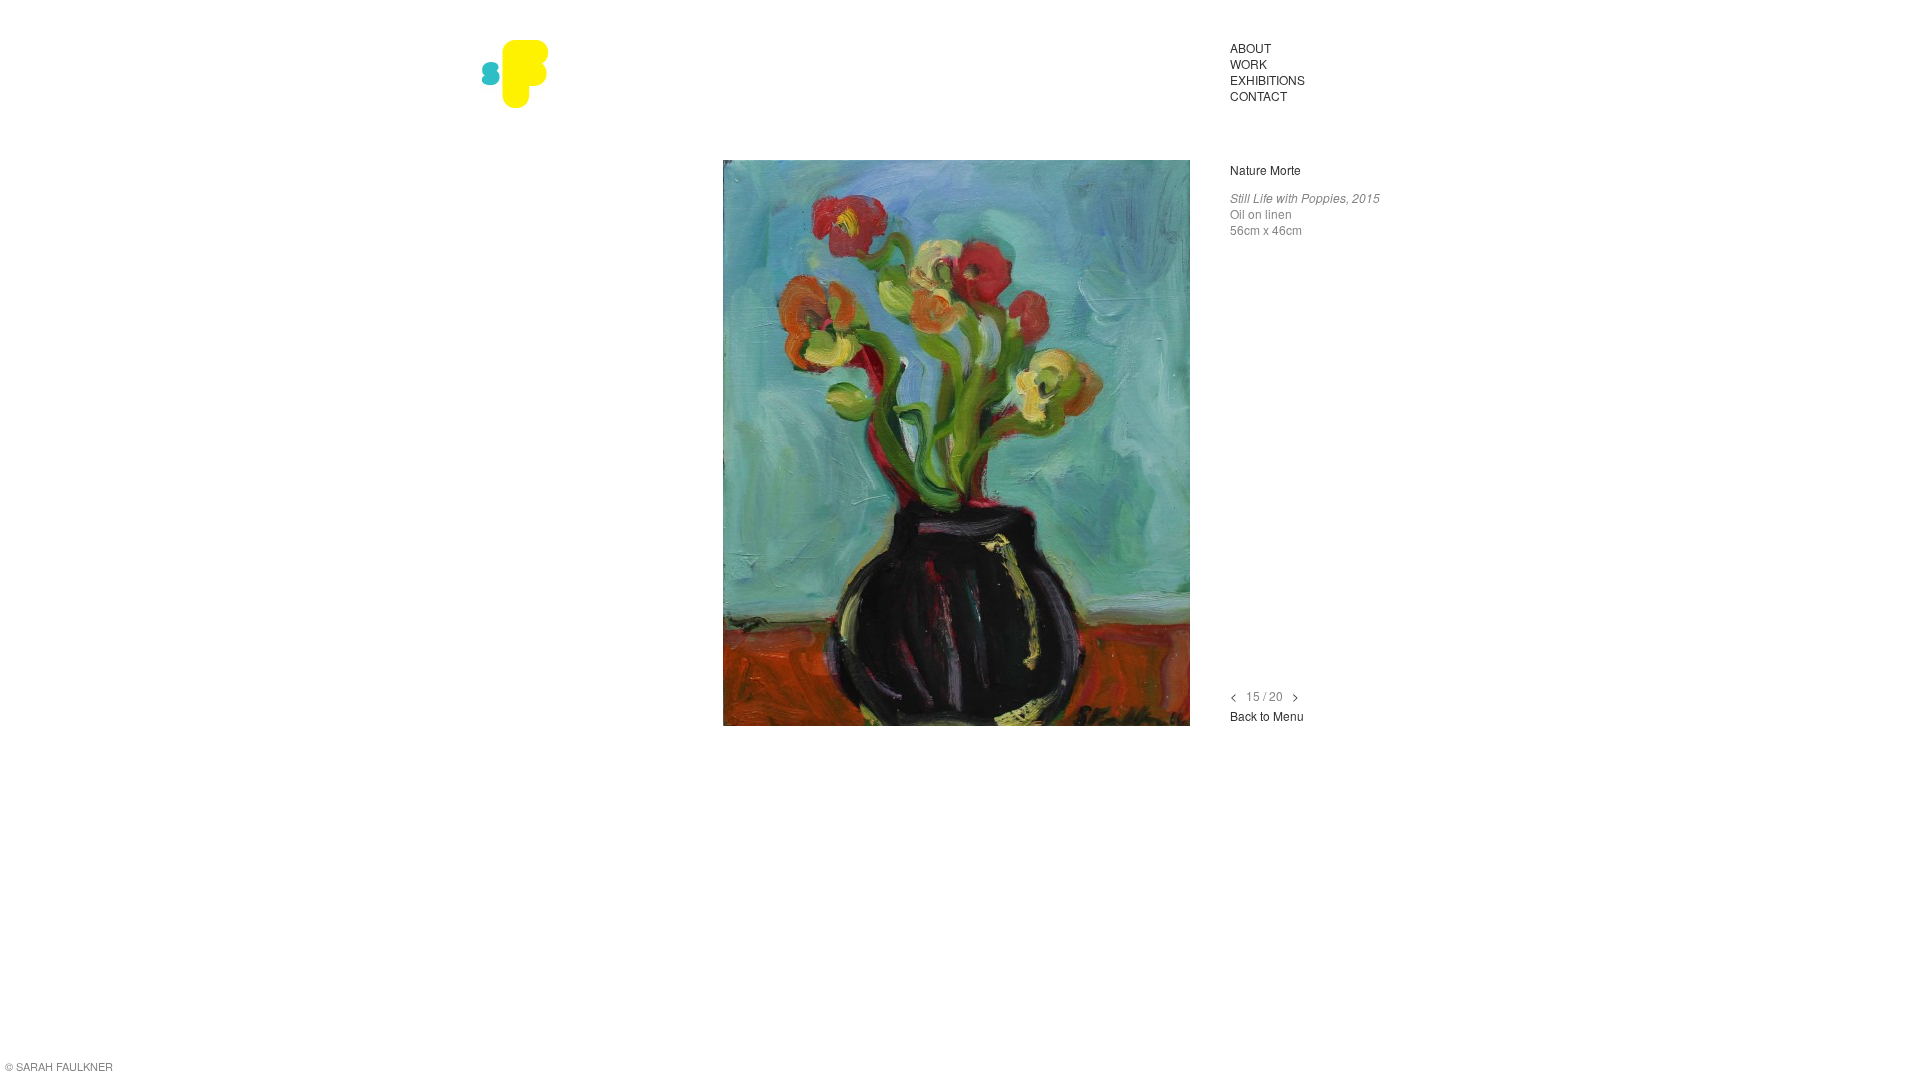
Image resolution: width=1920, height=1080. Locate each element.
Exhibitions (1267, 79)
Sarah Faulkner (515, 75)
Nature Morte (1265, 169)
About (1250, 47)
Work (1248, 63)
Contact (1258, 95)
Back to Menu (1267, 715)
